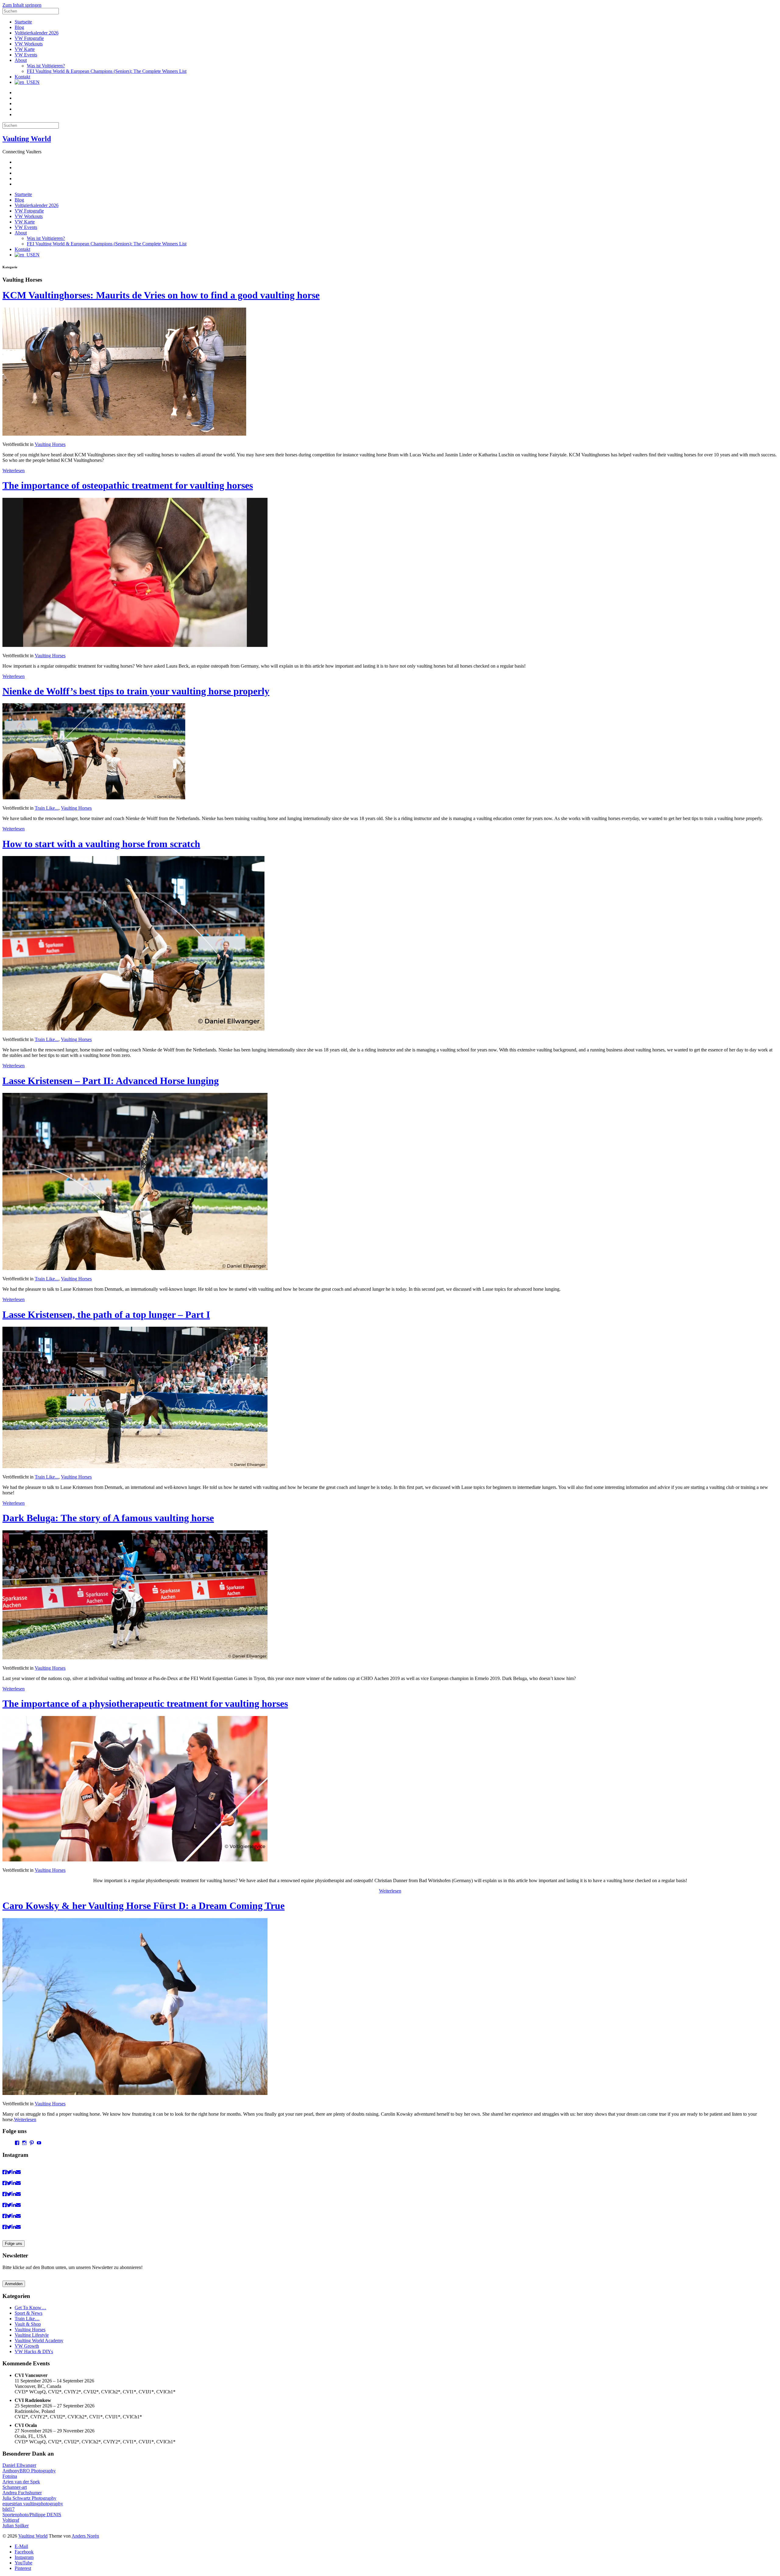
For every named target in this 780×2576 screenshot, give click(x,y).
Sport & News (28, 2313)
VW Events (26, 55)
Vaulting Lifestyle (32, 2335)
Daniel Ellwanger (19, 2465)
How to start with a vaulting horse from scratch (101, 844)
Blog (19, 27)
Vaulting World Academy (39, 2341)
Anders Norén (85, 2536)
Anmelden (14, 2284)
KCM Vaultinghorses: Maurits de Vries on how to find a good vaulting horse (161, 295)
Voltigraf (11, 2520)
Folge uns (14, 2244)
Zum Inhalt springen (22, 5)
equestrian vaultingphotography (33, 2504)
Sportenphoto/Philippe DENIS (32, 2515)
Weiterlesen (14, 471)
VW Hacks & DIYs (34, 2351)
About (21, 60)
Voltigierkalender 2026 (37, 33)
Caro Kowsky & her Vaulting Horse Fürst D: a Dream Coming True (144, 1906)
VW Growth (27, 2346)
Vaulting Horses (50, 444)
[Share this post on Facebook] (5, 2172)
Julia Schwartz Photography (29, 2498)
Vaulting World (27, 139)
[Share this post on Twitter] (9, 2172)
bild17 (9, 2509)
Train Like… (27, 2319)
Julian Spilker (16, 2526)
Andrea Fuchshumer (22, 2493)
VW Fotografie (29, 38)
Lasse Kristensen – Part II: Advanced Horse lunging (111, 1081)
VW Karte (25, 49)
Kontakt (22, 77)
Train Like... (47, 808)
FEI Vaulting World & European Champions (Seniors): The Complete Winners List (107, 71)
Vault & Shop (28, 2324)
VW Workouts (29, 44)
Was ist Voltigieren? (46, 66)
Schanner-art (15, 2487)
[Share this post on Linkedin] (14, 2172)
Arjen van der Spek (21, 2482)
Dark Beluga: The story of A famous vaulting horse (108, 1518)
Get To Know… (30, 2308)
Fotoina (10, 2476)
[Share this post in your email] (18, 2172)
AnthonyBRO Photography (29, 2471)
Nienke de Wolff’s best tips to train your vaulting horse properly (136, 691)
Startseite (23, 22)
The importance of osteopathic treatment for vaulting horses (128, 485)
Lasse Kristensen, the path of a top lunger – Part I (106, 1315)
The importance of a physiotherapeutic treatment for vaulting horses (145, 1704)
